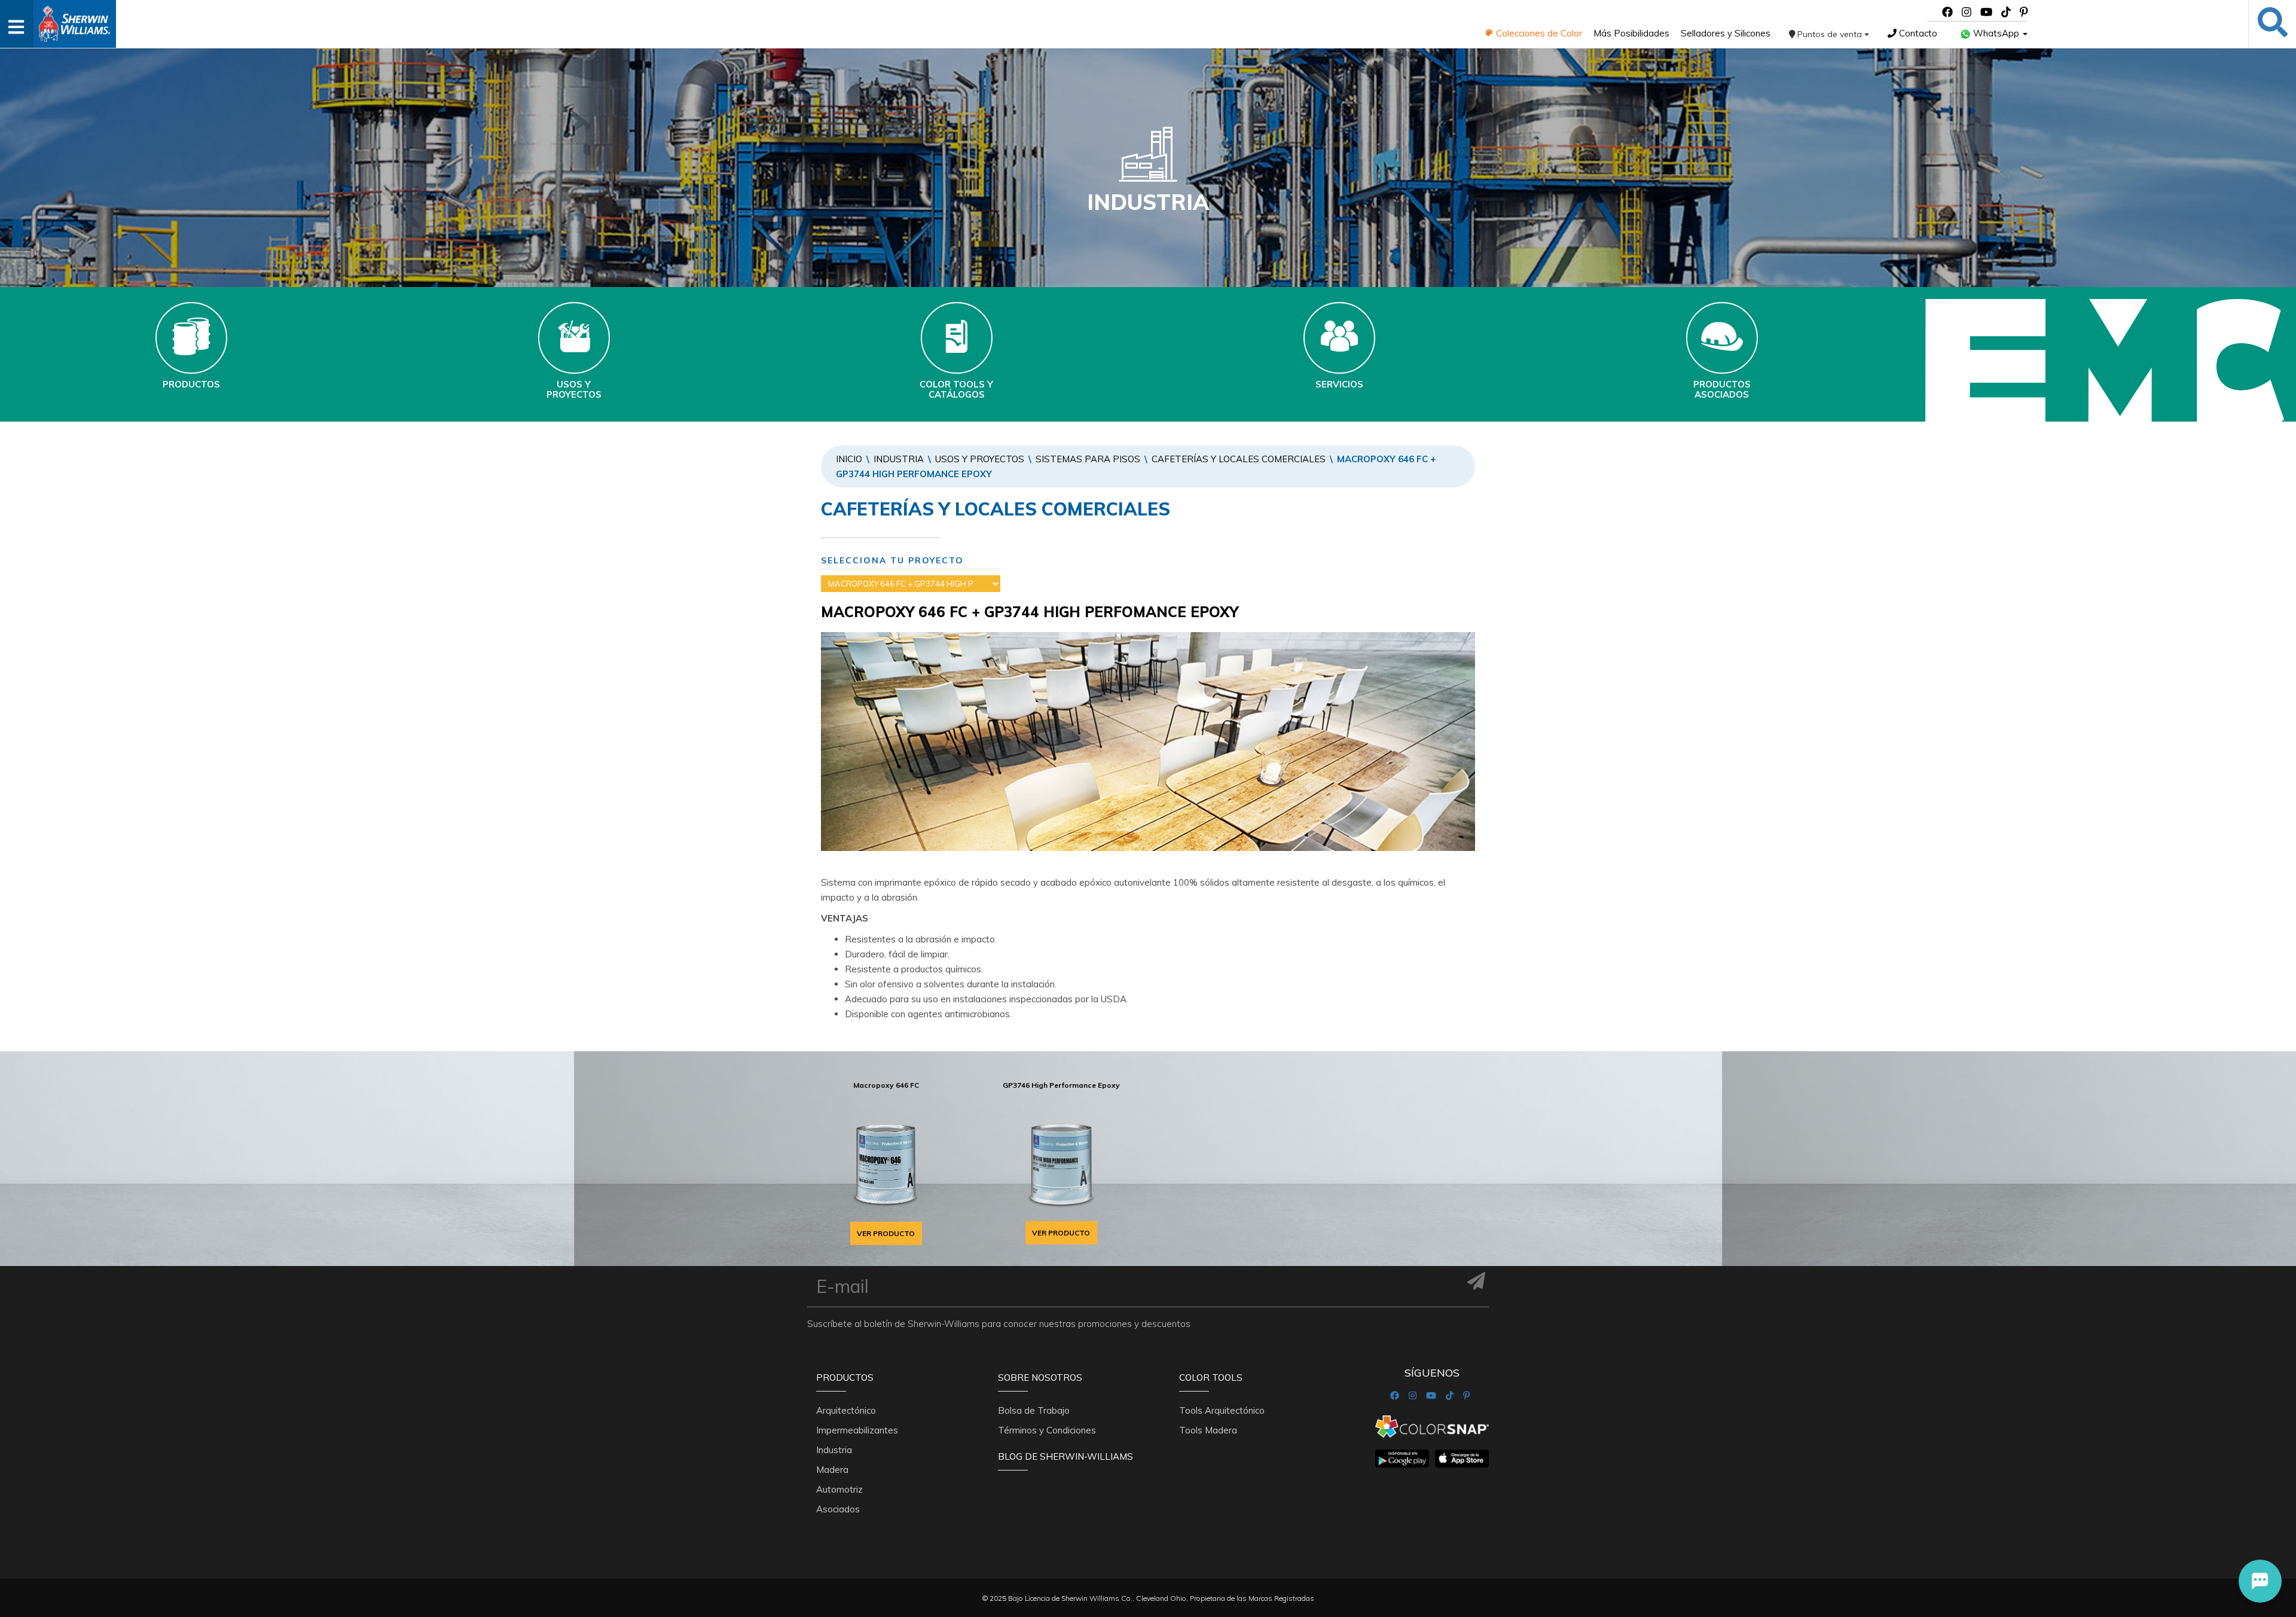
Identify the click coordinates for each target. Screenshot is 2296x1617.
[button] (2260, 1581)
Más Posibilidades (1631, 33)
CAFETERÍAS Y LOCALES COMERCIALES (1239, 459)
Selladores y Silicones (1726, 33)
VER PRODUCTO (886, 1233)
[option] (886, 1160)
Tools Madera (1208, 1430)
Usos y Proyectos (980, 459)
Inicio (849, 459)
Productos (845, 1377)
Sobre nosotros (1040, 1377)
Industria (899, 459)
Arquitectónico (846, 1410)
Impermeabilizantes (857, 1430)
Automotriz (839, 1489)
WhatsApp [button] (1996, 33)
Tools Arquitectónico (1222, 1410)
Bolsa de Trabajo (1034, 1410)
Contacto (1917, 33)
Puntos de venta (1830, 34)
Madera (832, 1470)
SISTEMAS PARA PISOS (1088, 459)
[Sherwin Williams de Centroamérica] (74, 20)
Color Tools (1211, 1377)
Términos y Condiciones (1047, 1430)
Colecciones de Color (1538, 33)
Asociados (838, 1509)
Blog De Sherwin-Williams (1065, 1456)
